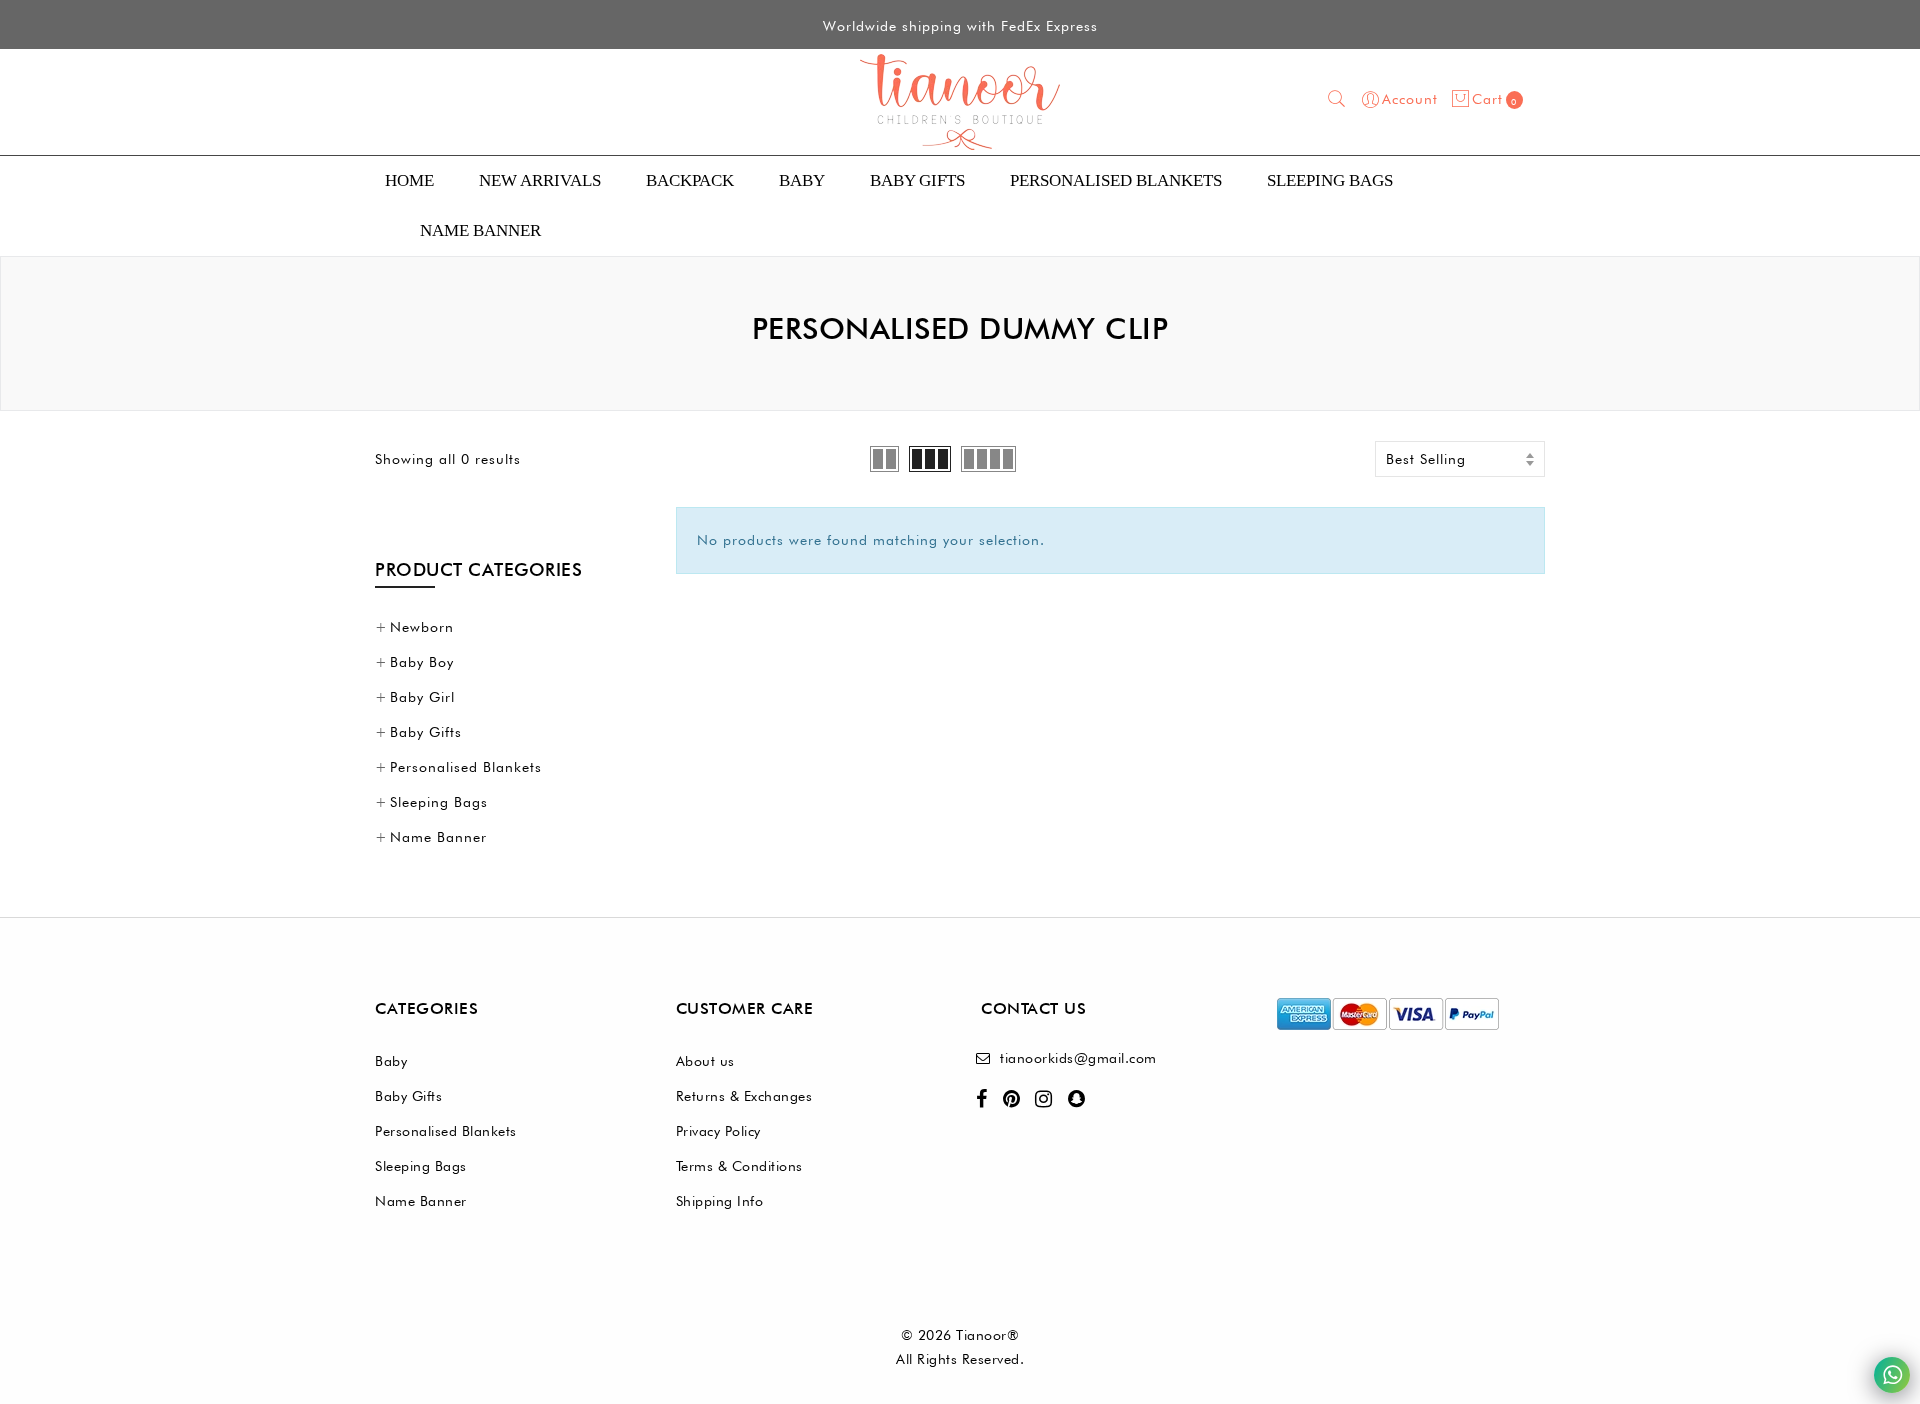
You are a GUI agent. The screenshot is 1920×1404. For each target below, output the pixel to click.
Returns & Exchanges (744, 1096)
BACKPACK (690, 180)
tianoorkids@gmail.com (1078, 1058)
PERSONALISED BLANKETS (1116, 180)
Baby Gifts (917, 180)
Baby (802, 180)
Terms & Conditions (739, 1166)
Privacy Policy (718, 1131)
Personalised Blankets (466, 767)
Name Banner (438, 837)
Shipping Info (720, 1201)
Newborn (422, 627)
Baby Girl (422, 697)
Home (409, 180)
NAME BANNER (480, 230)
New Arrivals (540, 180)
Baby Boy (422, 662)
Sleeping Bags (1330, 180)
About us (705, 1061)
